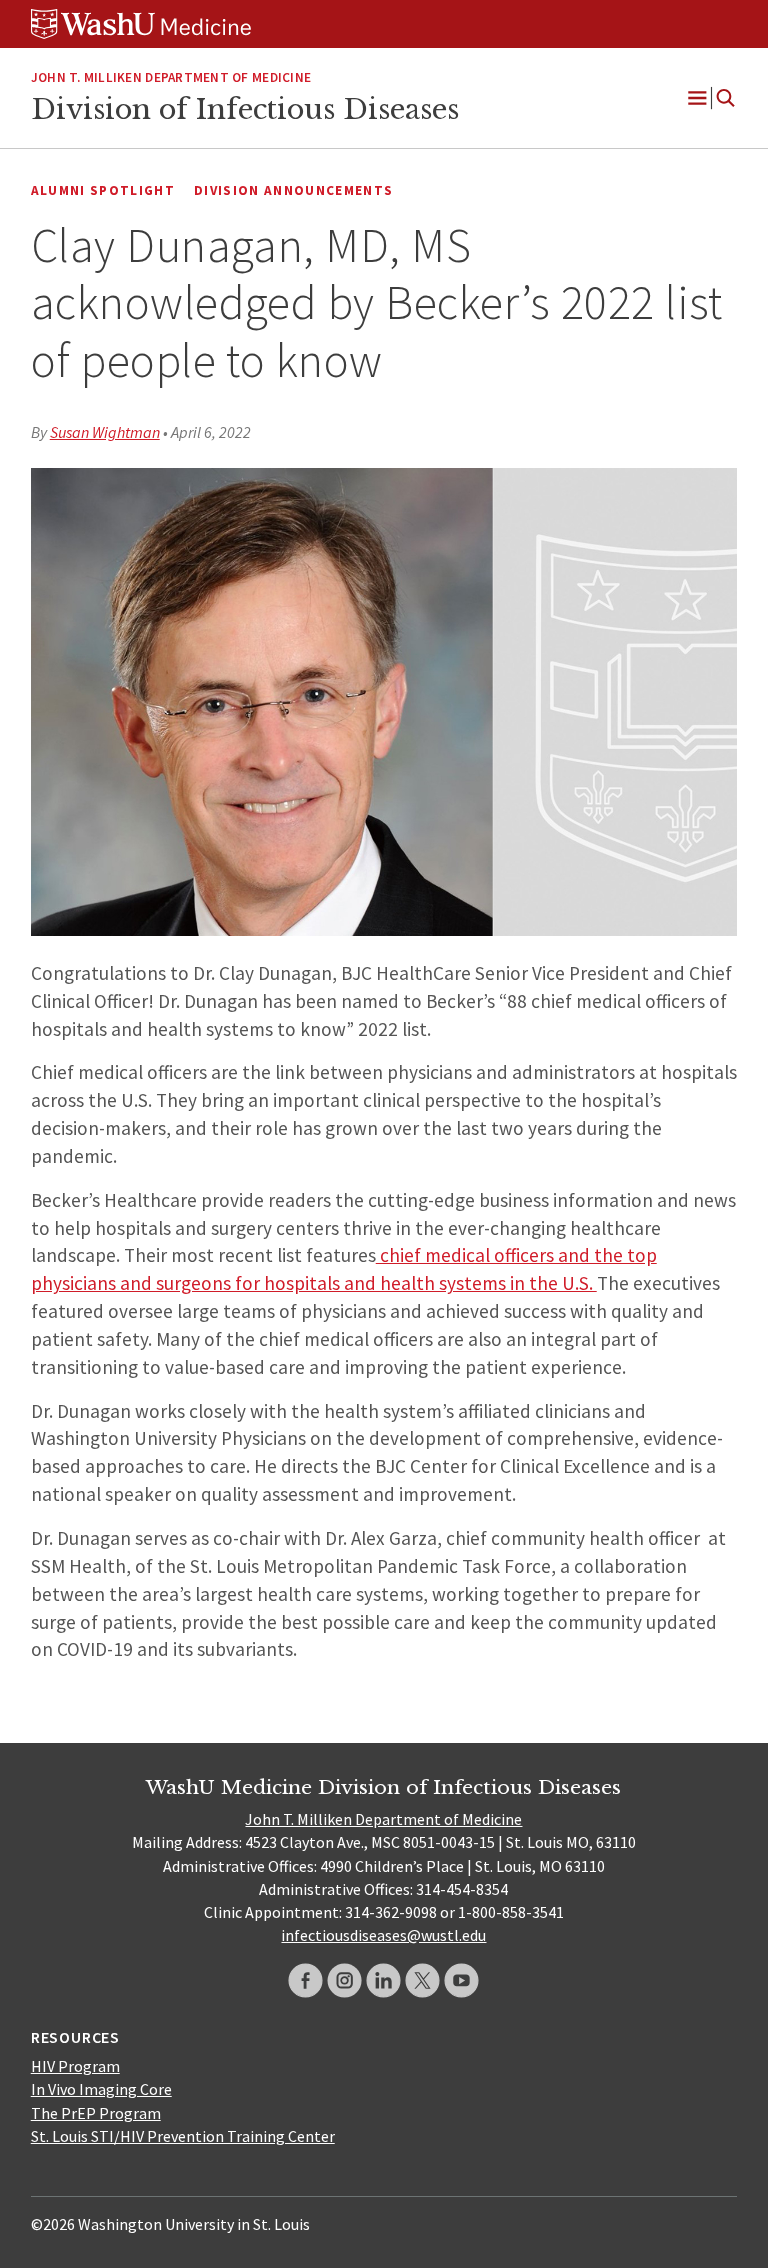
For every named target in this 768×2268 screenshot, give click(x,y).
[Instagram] (344, 1980)
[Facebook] (305, 1980)
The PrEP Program (96, 2113)
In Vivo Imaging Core (101, 2089)
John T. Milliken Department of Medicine (383, 1819)
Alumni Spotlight (103, 190)
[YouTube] (461, 1980)
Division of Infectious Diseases (245, 109)
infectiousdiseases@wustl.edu (383, 1935)
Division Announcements (293, 190)
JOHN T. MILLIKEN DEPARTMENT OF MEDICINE (171, 77)
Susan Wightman (105, 432)
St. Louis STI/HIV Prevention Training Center (183, 2136)
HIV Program (75, 2066)
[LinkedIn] (383, 1980)
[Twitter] (422, 1980)
